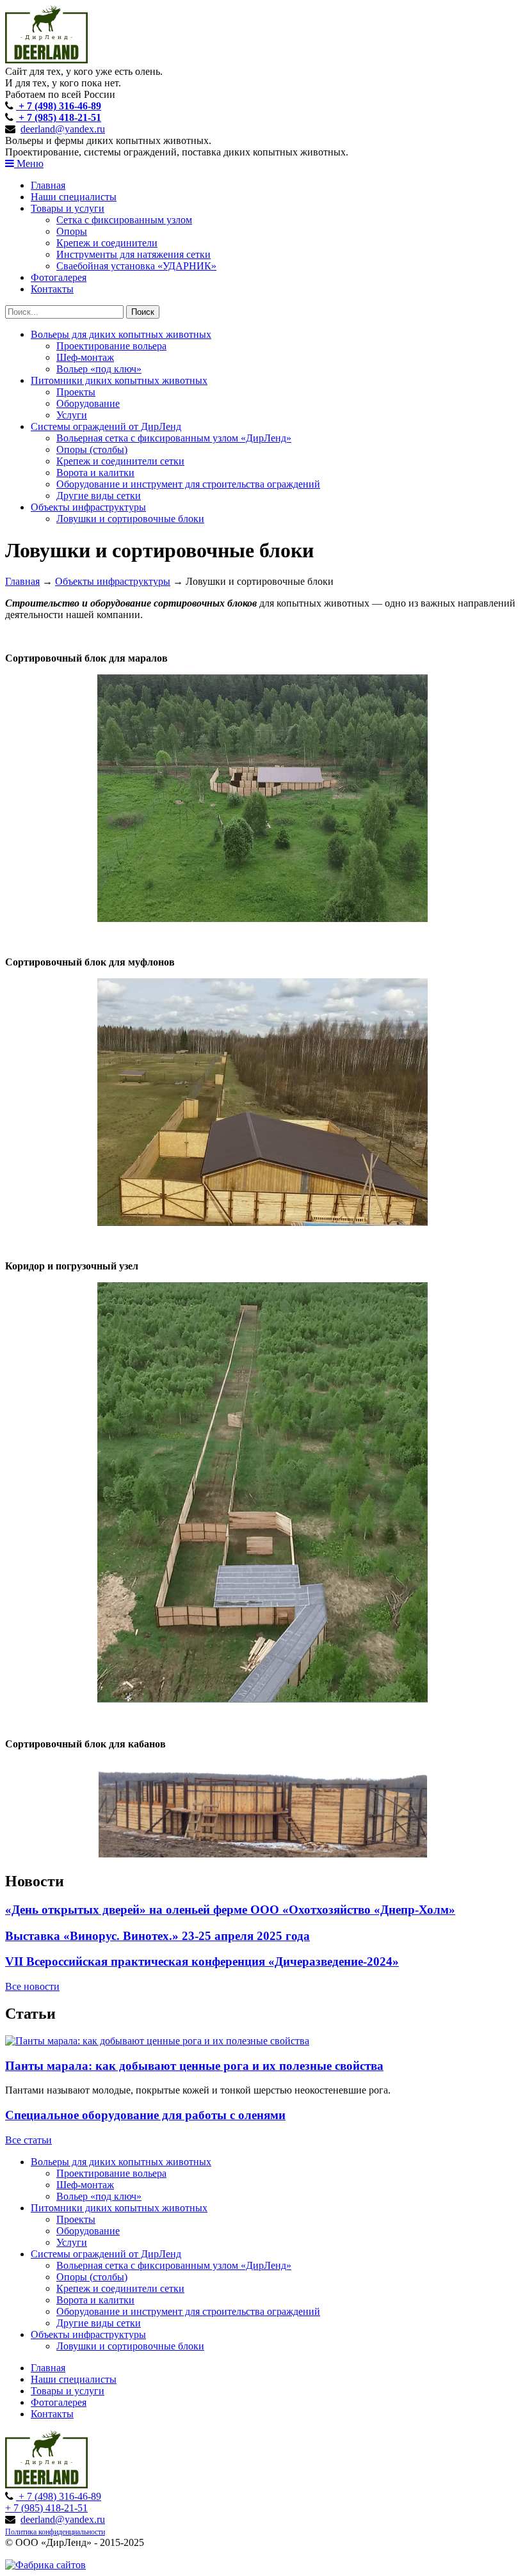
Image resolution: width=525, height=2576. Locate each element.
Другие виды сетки (99, 496)
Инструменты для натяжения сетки (133, 254)
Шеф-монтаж (85, 357)
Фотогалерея (59, 277)
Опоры (72, 231)
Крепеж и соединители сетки (120, 461)
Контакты (52, 289)
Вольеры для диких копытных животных (121, 334)
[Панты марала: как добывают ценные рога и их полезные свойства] (157, 2041)
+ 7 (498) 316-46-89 (59, 106)
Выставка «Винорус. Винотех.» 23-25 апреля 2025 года (157, 1936)
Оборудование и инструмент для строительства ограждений (188, 484)
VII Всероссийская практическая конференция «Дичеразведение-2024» (202, 1961)
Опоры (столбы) (92, 449)
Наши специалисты (74, 197)
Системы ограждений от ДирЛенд (106, 426)
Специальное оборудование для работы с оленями (145, 2115)
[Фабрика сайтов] (45, 2565)
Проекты (76, 392)
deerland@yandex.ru (63, 129)
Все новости (32, 1986)
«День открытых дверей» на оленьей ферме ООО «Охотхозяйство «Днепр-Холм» (230, 1910)
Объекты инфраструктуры (88, 507)
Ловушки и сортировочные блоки (130, 519)
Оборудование (88, 403)
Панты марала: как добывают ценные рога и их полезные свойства (194, 2066)
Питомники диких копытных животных (119, 380)
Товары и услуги (68, 208)
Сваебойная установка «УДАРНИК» (136, 266)
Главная (48, 185)
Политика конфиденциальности (55, 2532)
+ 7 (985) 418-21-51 (59, 117)
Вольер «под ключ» (99, 369)
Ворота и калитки (95, 473)
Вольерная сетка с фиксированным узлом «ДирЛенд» (174, 438)
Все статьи (28, 2140)
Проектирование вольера (111, 346)
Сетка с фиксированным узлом (124, 220)
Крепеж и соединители (107, 243)
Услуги (72, 415)
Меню (29, 163)
